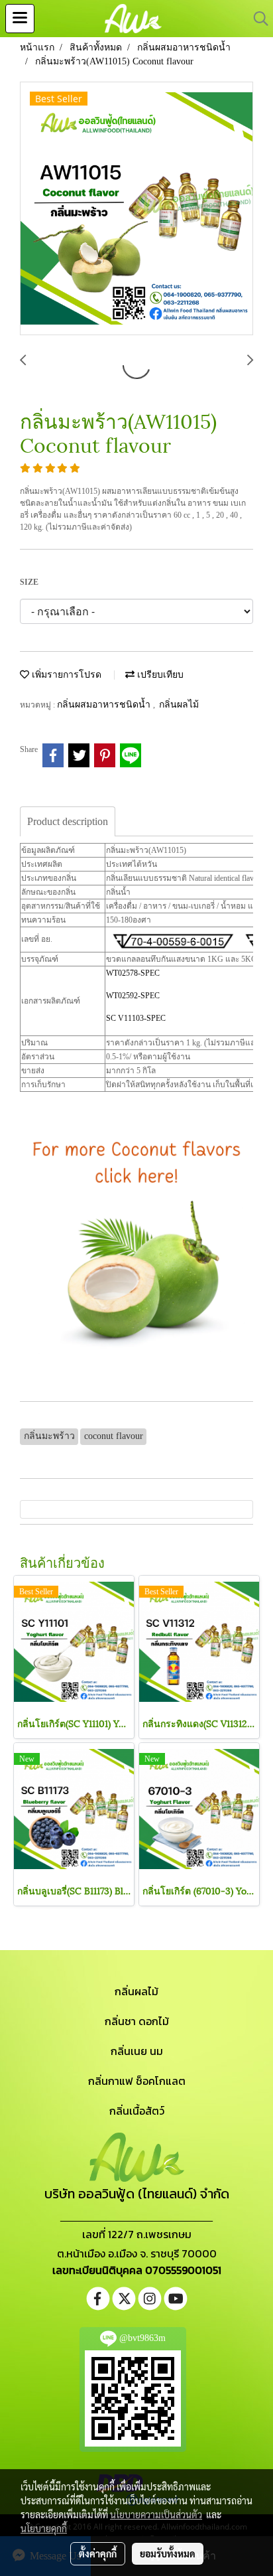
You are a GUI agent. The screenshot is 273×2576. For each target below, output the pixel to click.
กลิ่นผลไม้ (179, 705)
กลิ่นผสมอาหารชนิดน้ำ (105, 705)
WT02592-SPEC (133, 996)
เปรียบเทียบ (159, 675)
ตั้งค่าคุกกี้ (98, 2553)
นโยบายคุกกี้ (44, 2528)
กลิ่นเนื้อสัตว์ (137, 2111)
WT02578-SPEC (133, 973)
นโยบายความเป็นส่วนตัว (156, 2514)
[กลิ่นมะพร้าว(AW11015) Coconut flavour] (136, 209)
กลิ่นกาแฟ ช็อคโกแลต (137, 2081)
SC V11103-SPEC (136, 1018)
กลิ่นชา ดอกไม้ (137, 2021)
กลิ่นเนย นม (137, 2051)
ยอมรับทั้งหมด (168, 2553)
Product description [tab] (68, 821)
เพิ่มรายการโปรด (65, 675)
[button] (256, 19)
